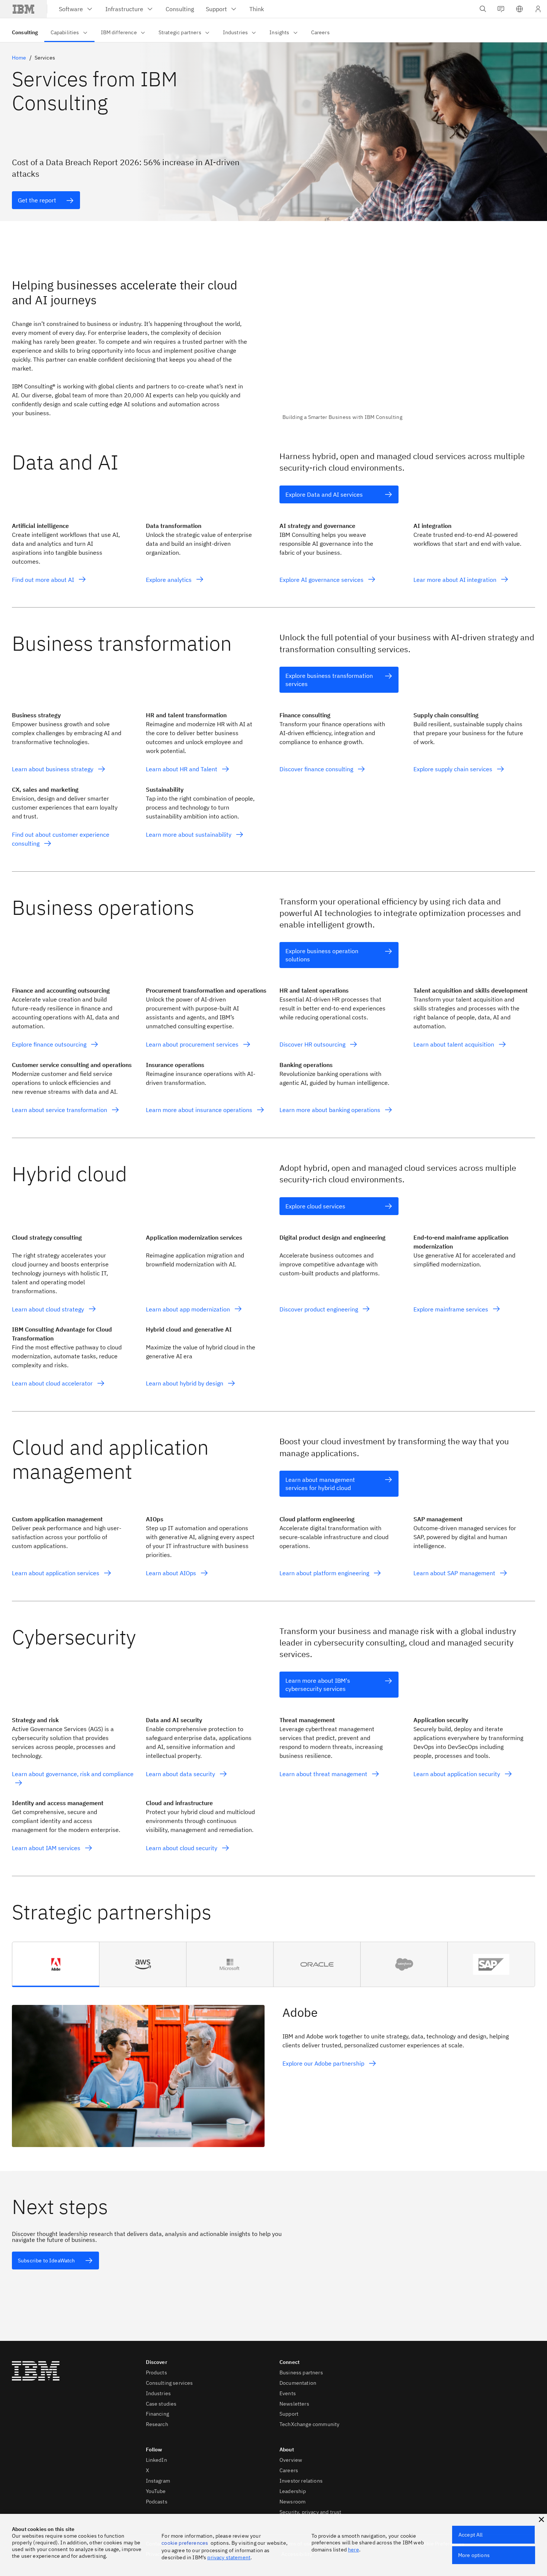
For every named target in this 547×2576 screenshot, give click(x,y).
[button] (519, 9)
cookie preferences (185, 2543)
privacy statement (229, 2557)
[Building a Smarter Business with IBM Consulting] (409, 345)
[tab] (56, 1964)
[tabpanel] (273, 2067)
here (354, 2550)
